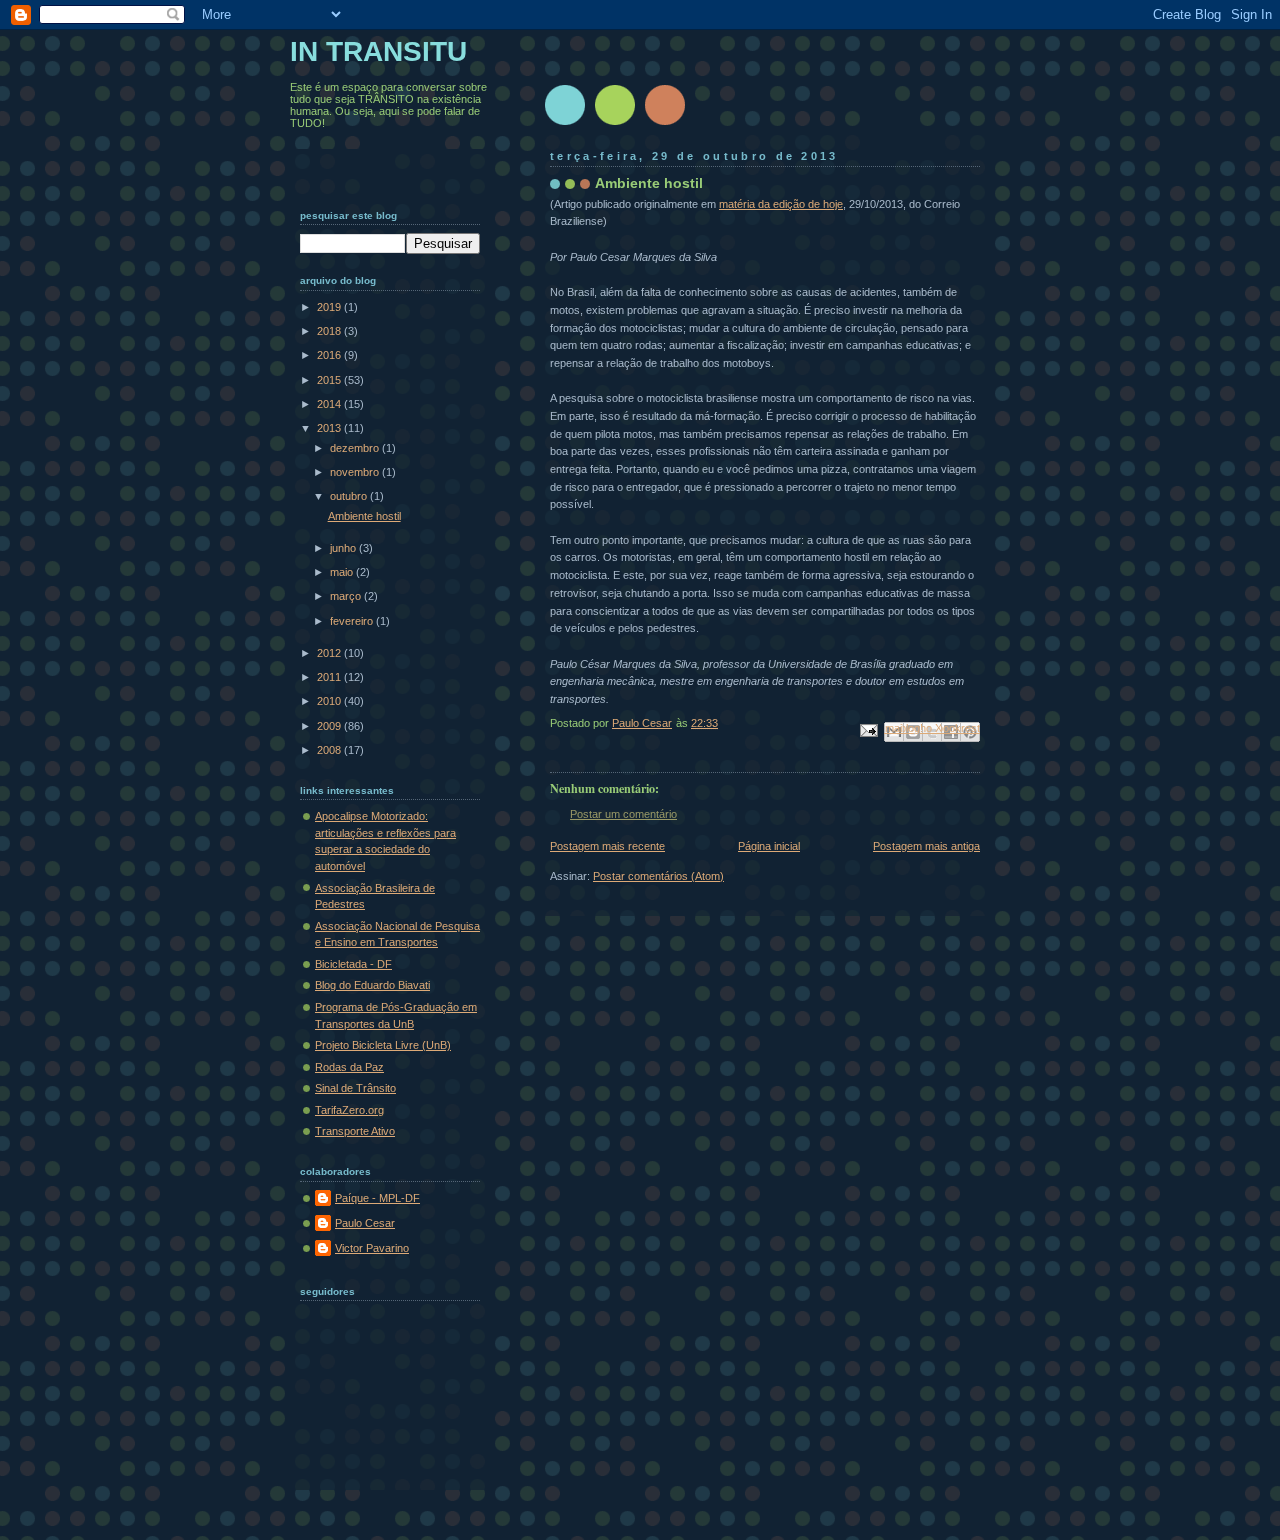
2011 (330, 677)
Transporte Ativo (355, 1131)
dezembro (356, 448)
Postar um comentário (623, 814)
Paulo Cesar (365, 1223)
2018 (330, 331)
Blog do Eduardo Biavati (372, 985)
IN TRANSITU (378, 51)
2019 (330, 307)
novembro (356, 472)
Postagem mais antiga (926, 846)
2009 (330, 726)
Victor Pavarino (372, 1248)
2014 (330, 404)
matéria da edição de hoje (781, 204)
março (347, 596)
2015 (330, 380)
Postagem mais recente (607, 846)
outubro (350, 496)
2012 (330, 653)
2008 (330, 750)
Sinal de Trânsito (355, 1088)
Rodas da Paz (349, 1067)
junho (344, 548)
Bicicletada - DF (353, 964)
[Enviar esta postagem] (867, 730)
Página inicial (769, 846)
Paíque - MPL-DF (377, 1198)
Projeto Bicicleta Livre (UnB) (383, 1045)
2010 (330, 701)
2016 (330, 355)
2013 (330, 428)
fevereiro (353, 621)
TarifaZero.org (349, 1110)
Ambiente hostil (364, 516)
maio (343, 572)
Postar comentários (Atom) (658, 876)
